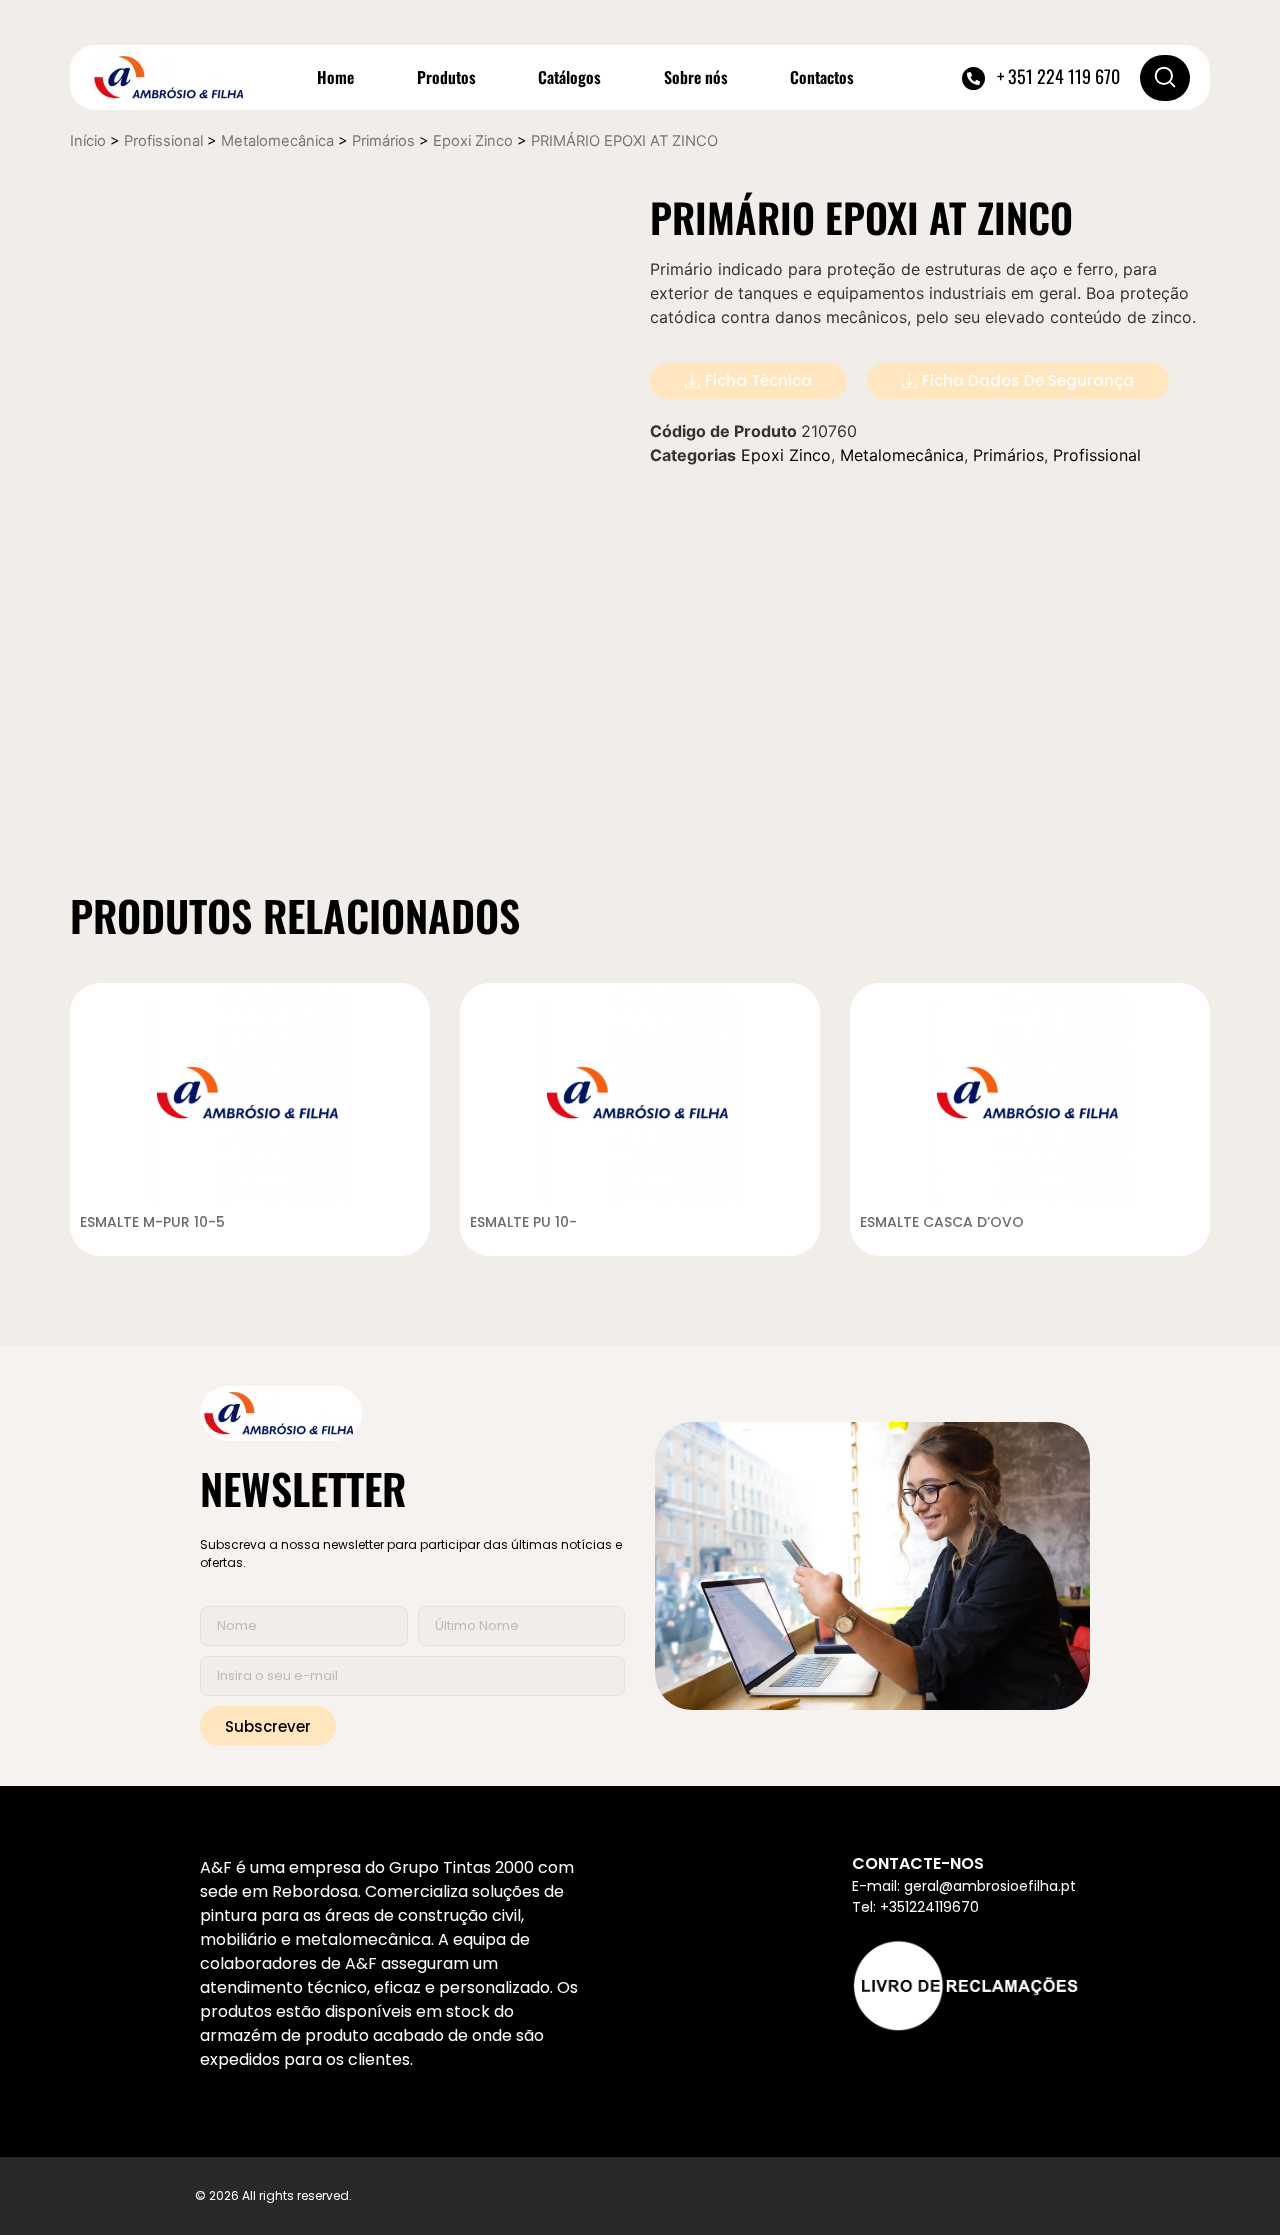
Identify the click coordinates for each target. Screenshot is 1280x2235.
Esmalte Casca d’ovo (942, 1222)
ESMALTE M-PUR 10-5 (152, 1222)
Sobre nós (696, 77)
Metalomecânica (277, 141)
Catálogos (569, 77)
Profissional (163, 141)
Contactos (822, 77)
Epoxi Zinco (473, 141)
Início (88, 141)
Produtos (446, 77)
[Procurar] (1165, 78)
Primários (383, 141)
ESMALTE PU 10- (523, 1222)
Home (335, 77)
